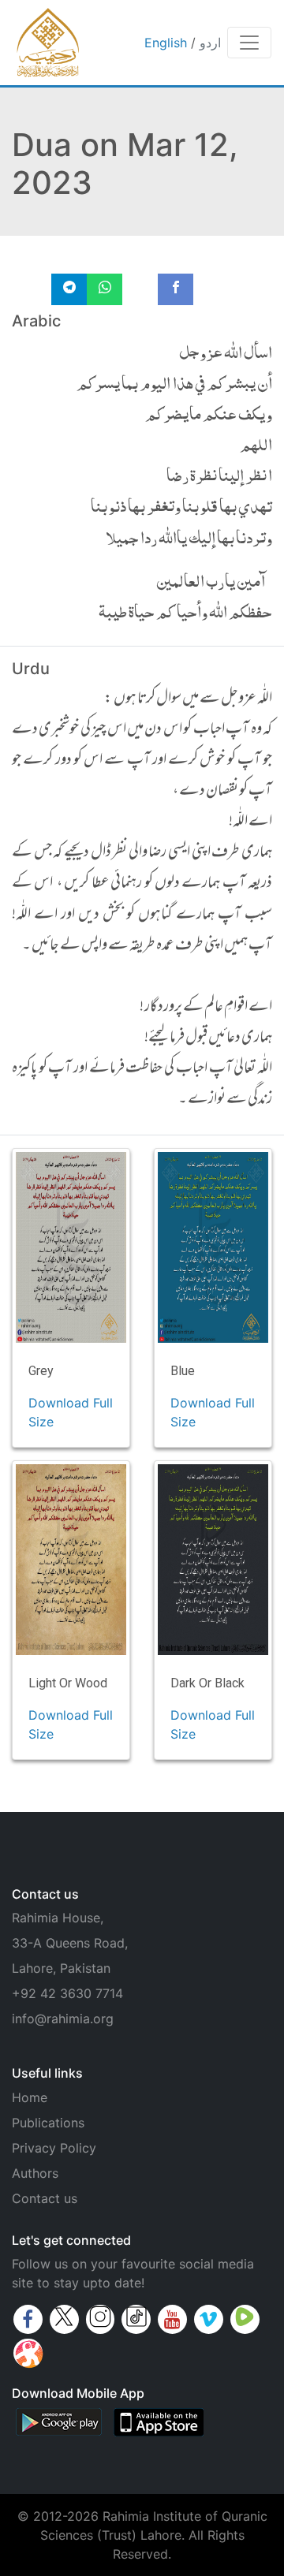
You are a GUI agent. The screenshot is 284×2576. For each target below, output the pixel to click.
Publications (48, 2123)
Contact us (45, 2198)
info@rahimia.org (63, 2019)
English (166, 43)
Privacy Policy (54, 2148)
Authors (35, 2173)
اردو (210, 43)
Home (30, 2097)
